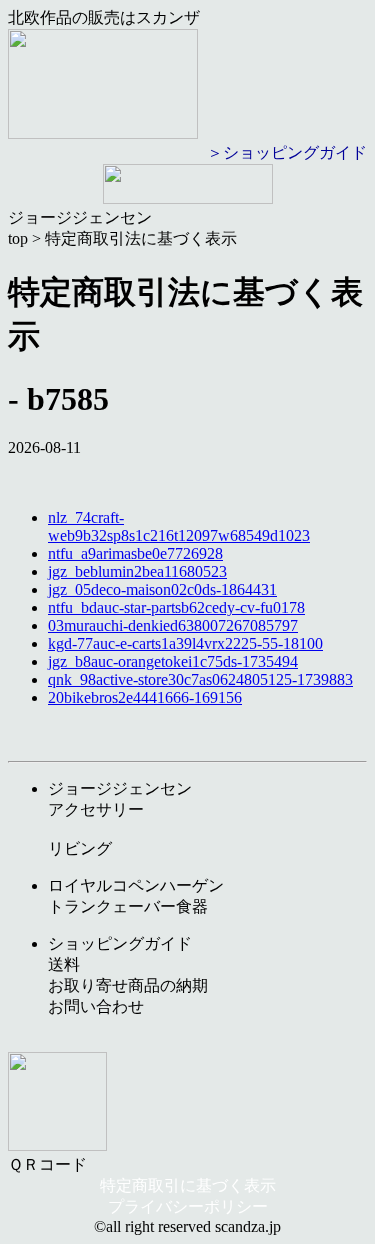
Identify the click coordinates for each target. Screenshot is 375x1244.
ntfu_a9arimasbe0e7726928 (135, 553)
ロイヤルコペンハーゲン (136, 885)
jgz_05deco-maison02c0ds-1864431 (162, 589)
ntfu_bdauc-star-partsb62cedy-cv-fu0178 (176, 607)
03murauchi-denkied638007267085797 (173, 625)
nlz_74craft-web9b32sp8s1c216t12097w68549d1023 (179, 526)
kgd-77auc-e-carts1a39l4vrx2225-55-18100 (185, 643)
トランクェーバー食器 (128, 906)
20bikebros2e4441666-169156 (145, 697)
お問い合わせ (96, 1006)
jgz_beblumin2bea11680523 (137, 571)
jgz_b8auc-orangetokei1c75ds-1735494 (173, 661)
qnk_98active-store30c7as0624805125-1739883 (200, 679)
